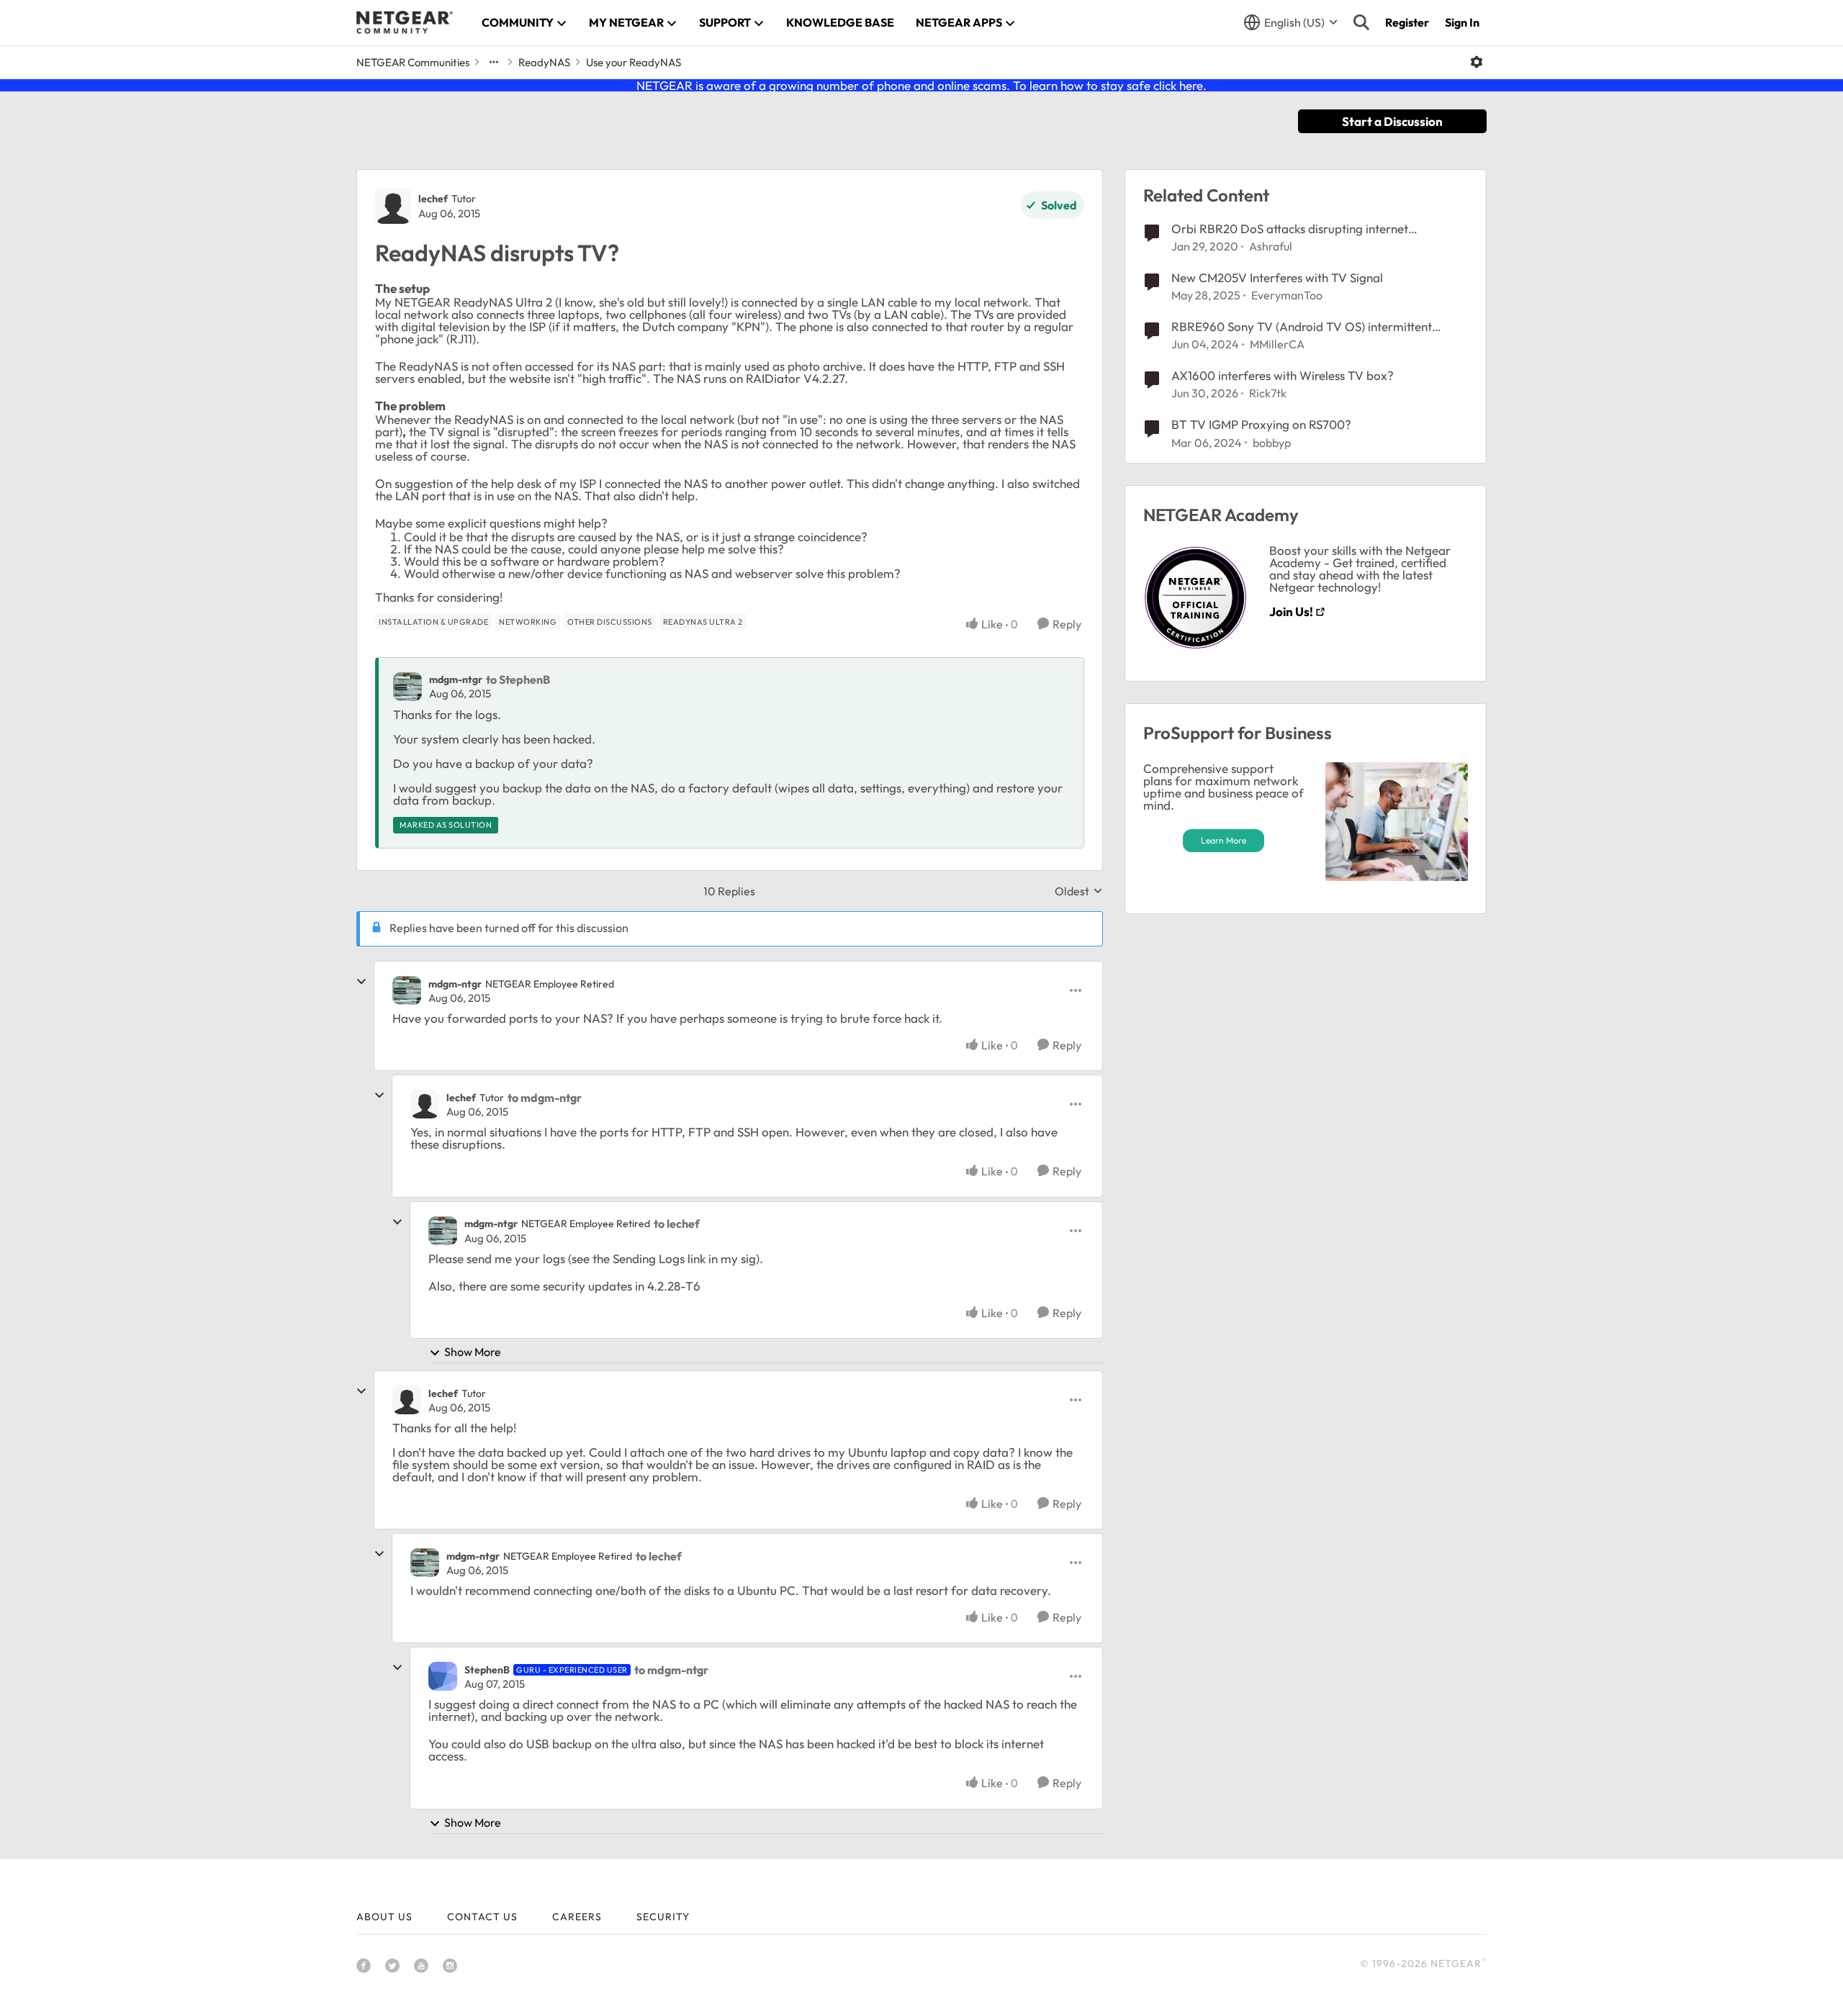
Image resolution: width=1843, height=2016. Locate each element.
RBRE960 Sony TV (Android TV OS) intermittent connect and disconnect (1302, 327)
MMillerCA (1277, 344)
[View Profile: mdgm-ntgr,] (407, 687)
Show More (473, 1352)
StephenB (487, 1670)
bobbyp (1272, 443)
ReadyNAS (544, 62)
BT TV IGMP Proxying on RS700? (1261, 424)
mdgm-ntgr (456, 679)
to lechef (677, 1224)
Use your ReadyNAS (634, 62)
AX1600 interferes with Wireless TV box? (1283, 375)
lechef (433, 199)
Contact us (482, 1917)
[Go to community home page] (405, 22)
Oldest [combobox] (1079, 891)
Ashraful (1271, 246)
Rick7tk (1268, 393)
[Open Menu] (1477, 62)
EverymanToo (1287, 295)
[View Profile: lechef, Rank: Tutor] (393, 206)
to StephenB (518, 679)
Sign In (1462, 22)
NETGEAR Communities (413, 62)
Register (1407, 22)
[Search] (1361, 22)
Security (663, 1917)
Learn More (1224, 840)
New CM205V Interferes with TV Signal (1277, 277)
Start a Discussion (1392, 121)
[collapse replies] (361, 982)
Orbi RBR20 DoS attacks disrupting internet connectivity (1290, 229)
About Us (384, 1917)
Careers (577, 1917)
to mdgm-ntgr (545, 1098)
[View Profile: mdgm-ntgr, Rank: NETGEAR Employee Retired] (407, 990)
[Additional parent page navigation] (494, 62)
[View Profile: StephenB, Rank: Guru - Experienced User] (443, 1676)
